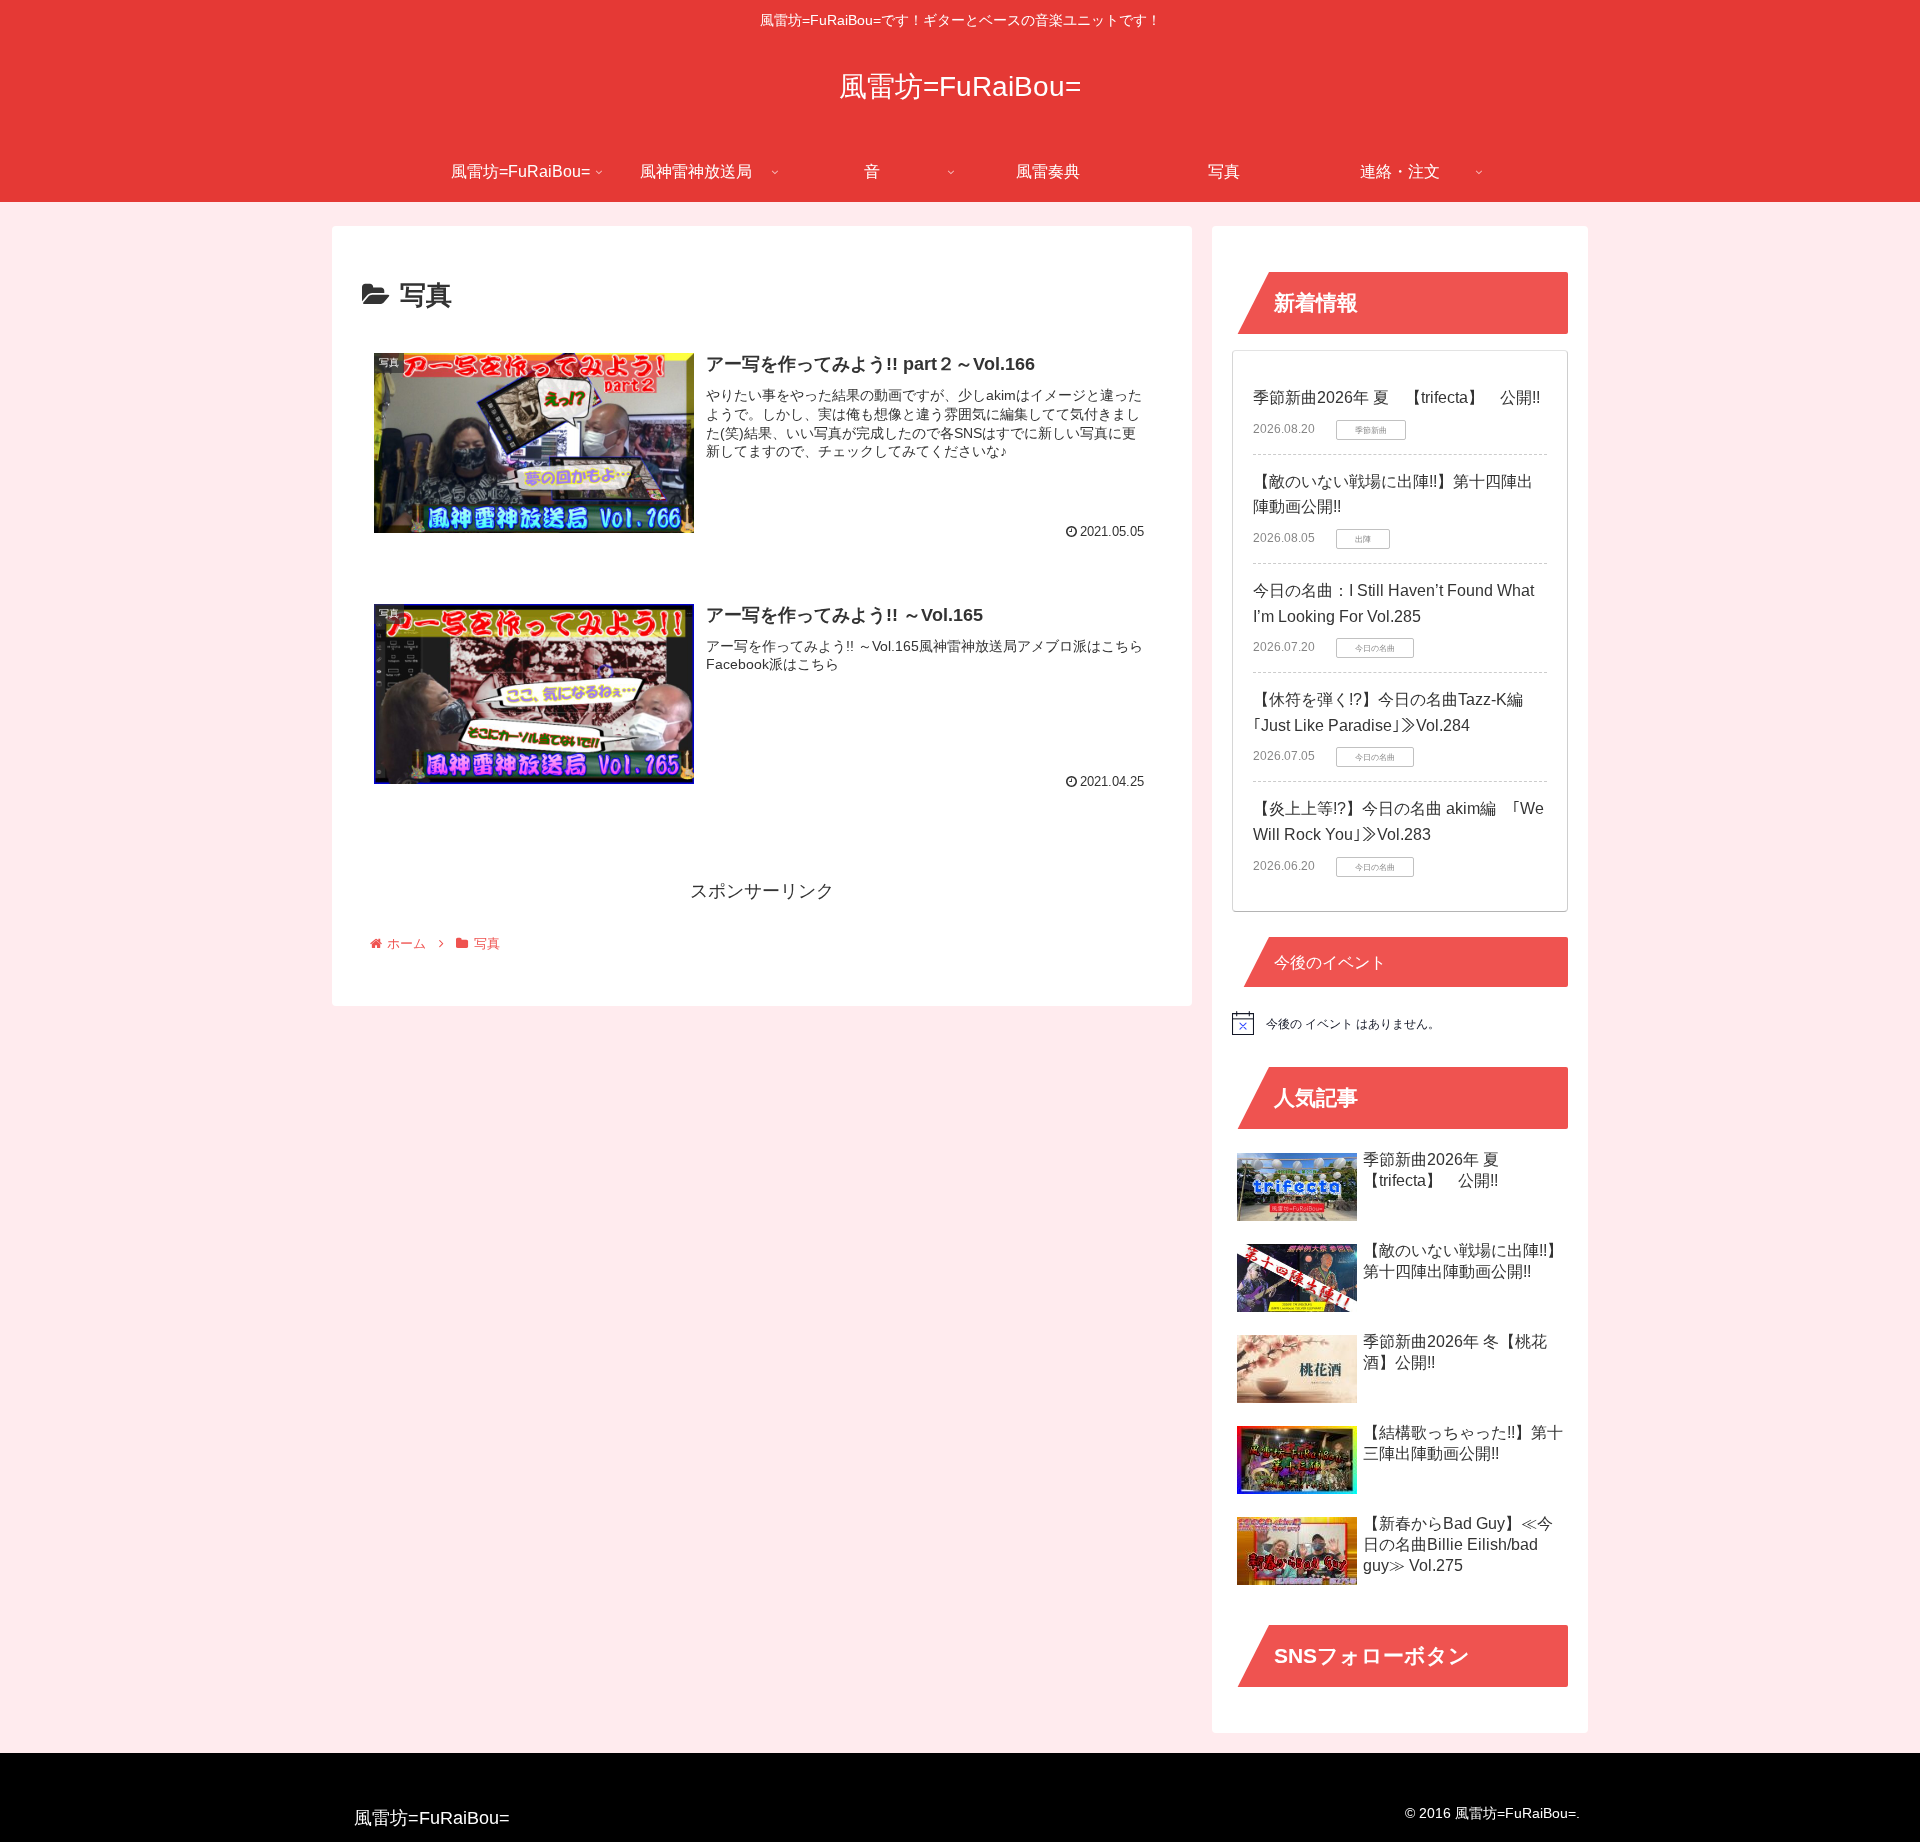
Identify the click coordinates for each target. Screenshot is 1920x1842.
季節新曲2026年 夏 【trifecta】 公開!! (1396, 397)
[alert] (1400, 1023)
